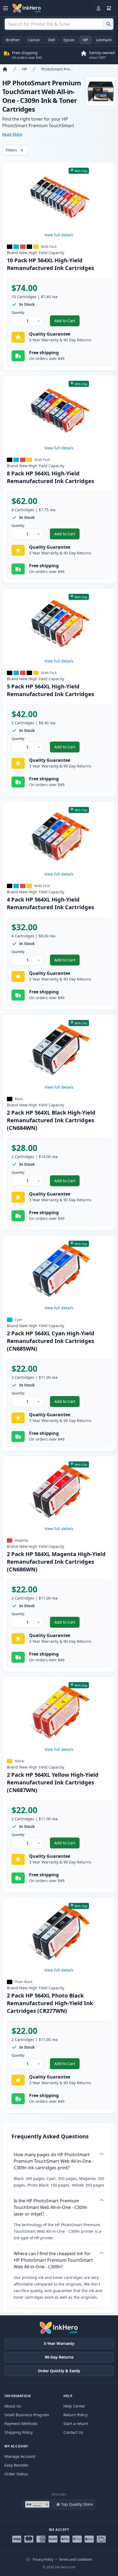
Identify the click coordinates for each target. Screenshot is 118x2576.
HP (85, 40)
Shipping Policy (19, 2432)
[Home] (5, 69)
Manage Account (20, 2456)
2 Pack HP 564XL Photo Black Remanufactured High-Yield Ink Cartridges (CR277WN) (50, 2003)
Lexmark (104, 40)
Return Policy (75, 2415)
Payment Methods (21, 2424)
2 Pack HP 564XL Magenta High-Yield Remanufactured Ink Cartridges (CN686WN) (56, 1562)
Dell (52, 40)
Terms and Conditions (76, 2560)
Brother (13, 40)
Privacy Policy (43, 2560)
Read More (12, 134)
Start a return (76, 2424)
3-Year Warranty (59, 2343)
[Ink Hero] (27, 8)
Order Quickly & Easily (59, 2371)
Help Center (74, 2406)
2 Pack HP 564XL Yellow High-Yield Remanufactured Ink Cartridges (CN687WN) (53, 1782)
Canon (34, 40)
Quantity (18, 313)
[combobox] (59, 24)
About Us (13, 2406)
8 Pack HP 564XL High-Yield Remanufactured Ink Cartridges (50, 477)
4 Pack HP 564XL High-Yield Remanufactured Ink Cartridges (50, 903)
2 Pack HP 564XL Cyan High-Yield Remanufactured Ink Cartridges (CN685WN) (51, 1341)
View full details (59, 235)
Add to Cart (67, 322)
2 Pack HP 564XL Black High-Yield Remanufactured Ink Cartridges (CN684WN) (51, 1120)
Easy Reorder (16, 2465)
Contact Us (73, 2432)
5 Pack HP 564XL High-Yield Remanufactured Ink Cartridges (50, 690)
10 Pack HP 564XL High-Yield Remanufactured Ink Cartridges (50, 264)
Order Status (16, 2474)
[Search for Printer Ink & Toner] (108, 24)
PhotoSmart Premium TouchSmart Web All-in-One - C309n (58, 69)
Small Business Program (27, 2415)
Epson (69, 40)
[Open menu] (5, 8)
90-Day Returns (59, 2357)
